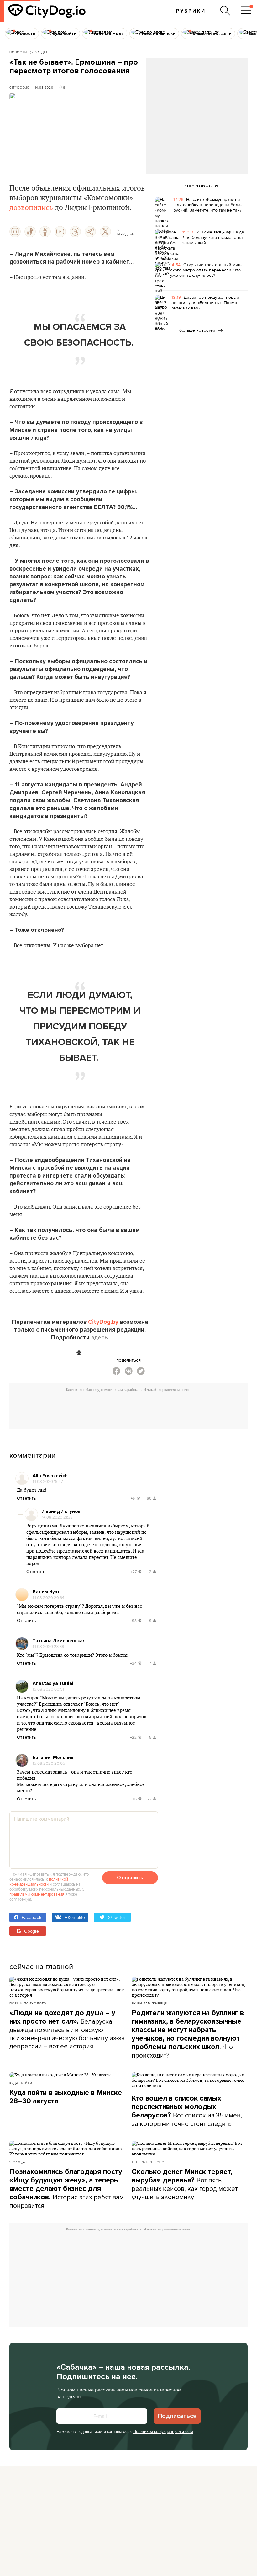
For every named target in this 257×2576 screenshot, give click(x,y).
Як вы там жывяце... (151, 2003)
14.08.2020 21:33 (57, 1517)
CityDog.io (20, 87)
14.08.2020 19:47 (48, 1481)
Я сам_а (17, 2162)
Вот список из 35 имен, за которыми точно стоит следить (187, 2111)
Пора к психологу (28, 2003)
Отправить (130, 1878)
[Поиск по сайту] (225, 11)
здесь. (100, 1338)
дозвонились (31, 208)
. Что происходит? (188, 2034)
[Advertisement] (197, 109)
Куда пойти (21, 2083)
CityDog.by (103, 1322)
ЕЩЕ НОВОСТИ (201, 186)
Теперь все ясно (148, 2162)
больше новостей (198, 330)
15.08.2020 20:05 (49, 1763)
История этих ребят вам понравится (67, 2189)
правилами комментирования (37, 1894)
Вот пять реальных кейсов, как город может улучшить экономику (185, 2184)
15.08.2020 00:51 (48, 1689)
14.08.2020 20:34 (48, 1597)
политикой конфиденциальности (39, 1881)
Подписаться (177, 2416)
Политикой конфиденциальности (163, 2431)
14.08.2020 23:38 (48, 1646)
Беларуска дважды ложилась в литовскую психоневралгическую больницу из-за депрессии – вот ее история (67, 2030)
